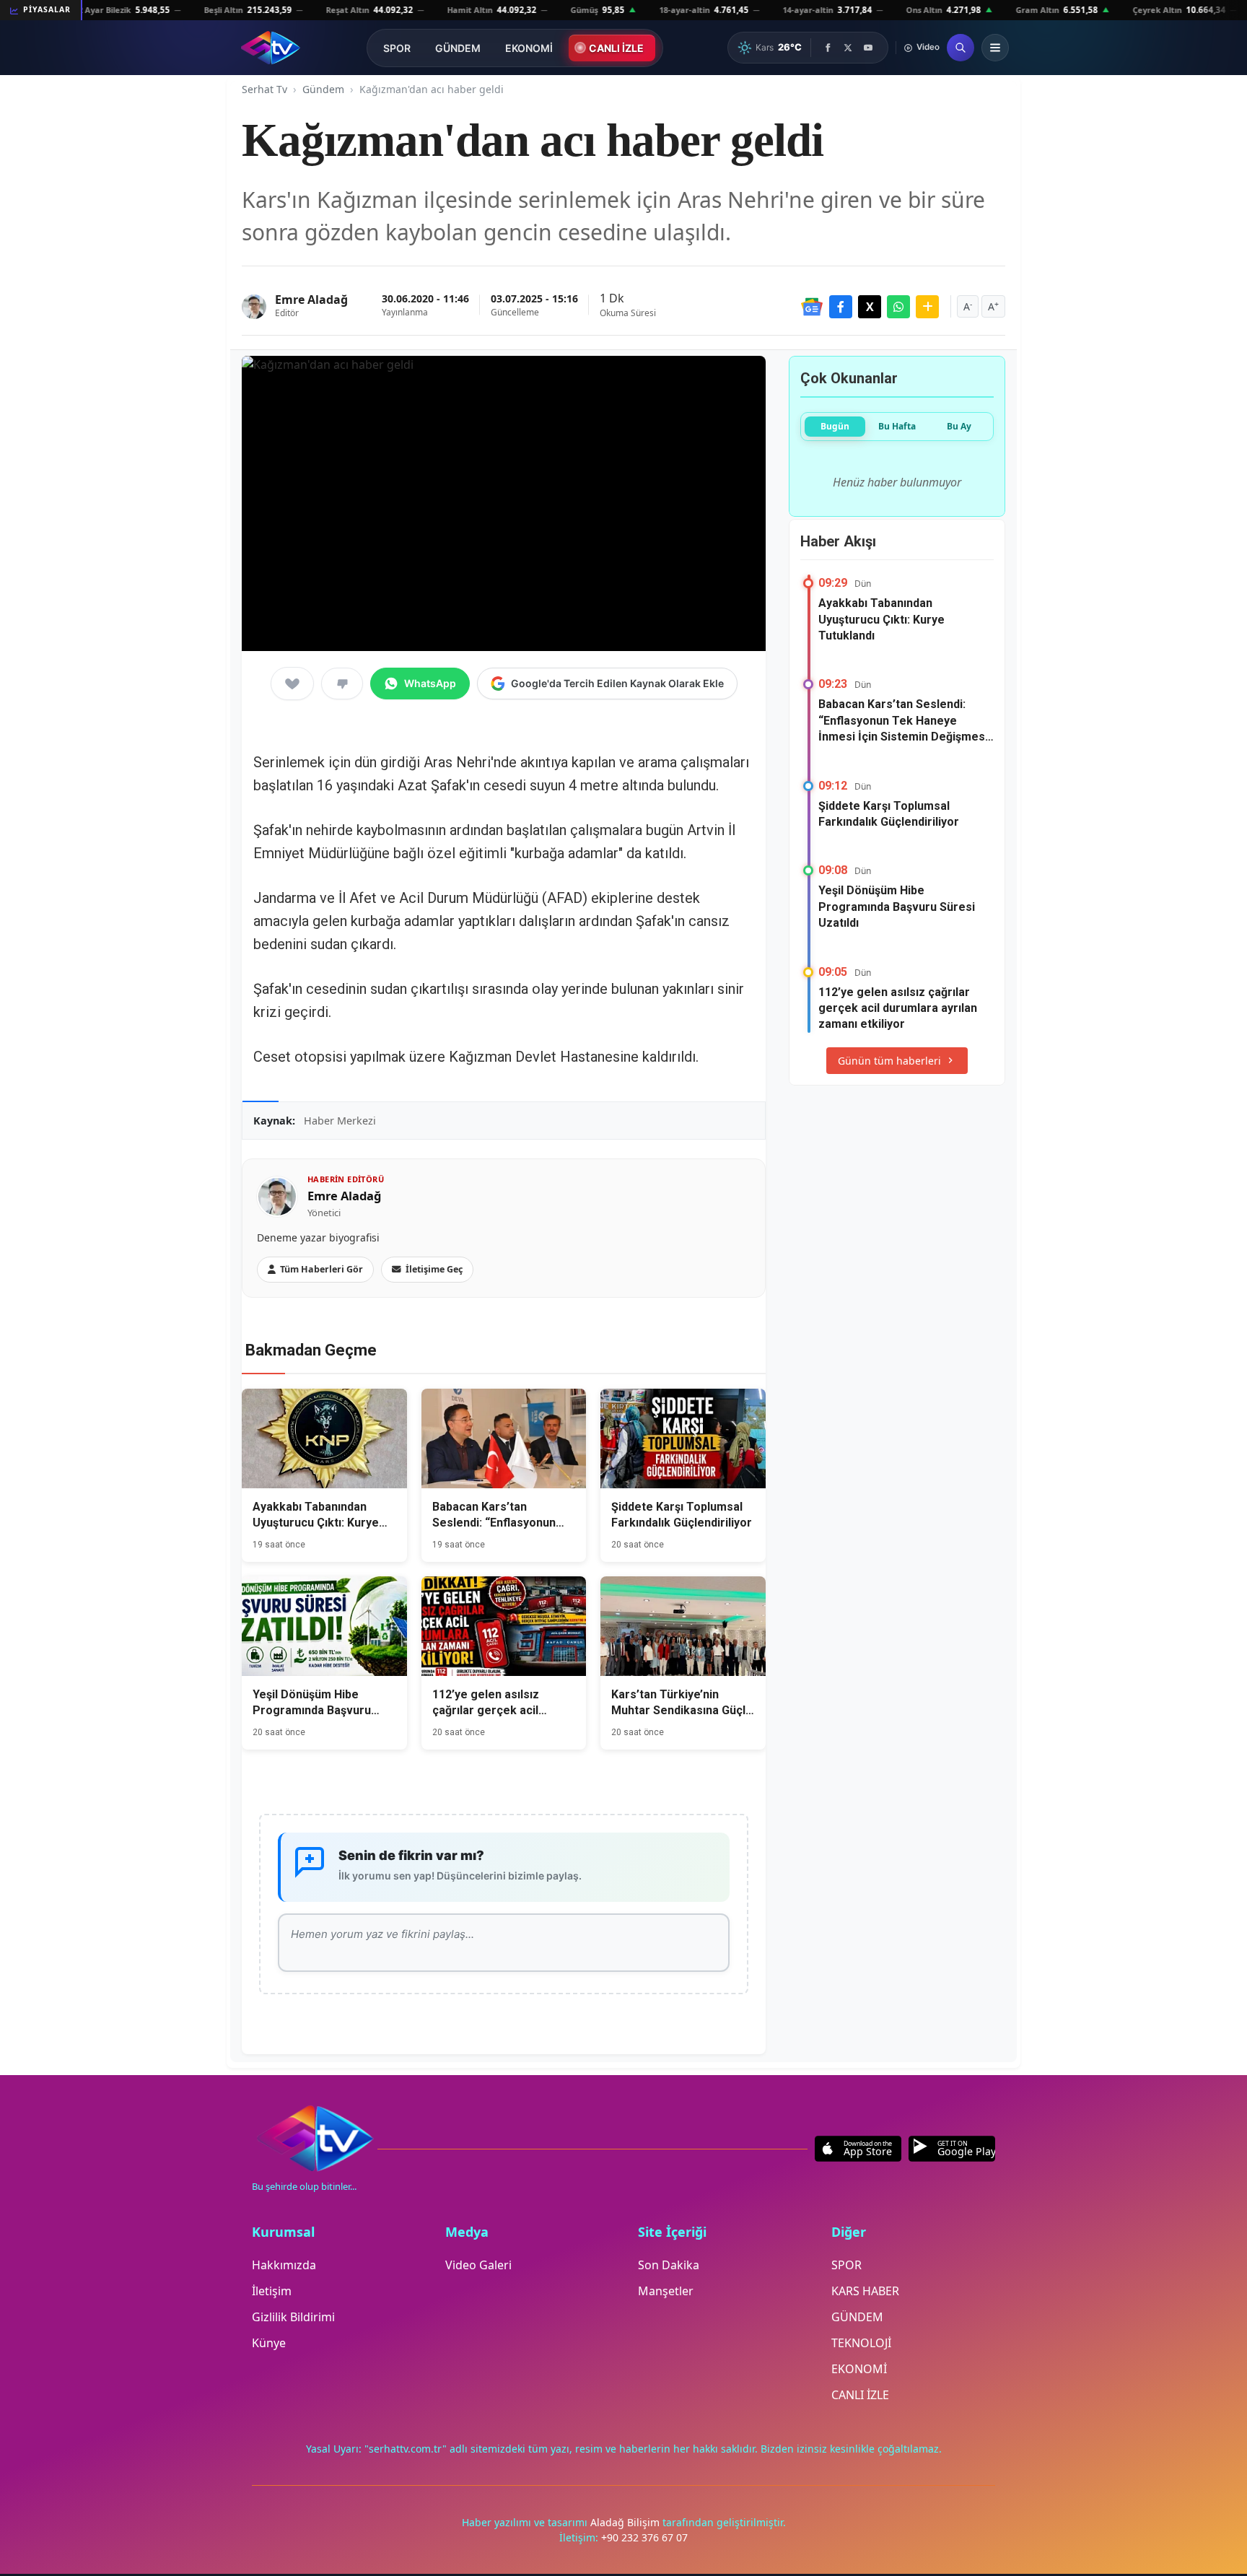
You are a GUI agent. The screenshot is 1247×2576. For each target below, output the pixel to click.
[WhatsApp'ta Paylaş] (898, 307)
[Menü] (995, 48)
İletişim (272, 2291)
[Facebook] (828, 48)
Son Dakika (669, 2265)
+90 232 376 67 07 (644, 2537)
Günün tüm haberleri (889, 1061)
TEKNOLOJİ (861, 2343)
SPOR (397, 48)
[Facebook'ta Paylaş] (841, 307)
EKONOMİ (529, 48)
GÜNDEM (458, 48)
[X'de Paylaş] (870, 307)
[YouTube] (868, 48)
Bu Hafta (897, 426)
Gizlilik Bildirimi (293, 2317)
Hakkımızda (284, 2265)
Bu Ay (959, 426)
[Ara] (961, 48)
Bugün (835, 426)
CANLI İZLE (616, 48)
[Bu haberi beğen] (292, 684)
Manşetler (666, 2291)
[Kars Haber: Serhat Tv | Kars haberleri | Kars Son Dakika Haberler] (270, 48)
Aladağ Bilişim (626, 2522)
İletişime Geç (434, 1269)
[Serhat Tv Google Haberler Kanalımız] (812, 307)
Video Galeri (478, 2265)
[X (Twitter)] (848, 48)
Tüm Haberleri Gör (321, 1269)
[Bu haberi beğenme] (342, 684)
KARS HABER (865, 2291)
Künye (269, 2343)
